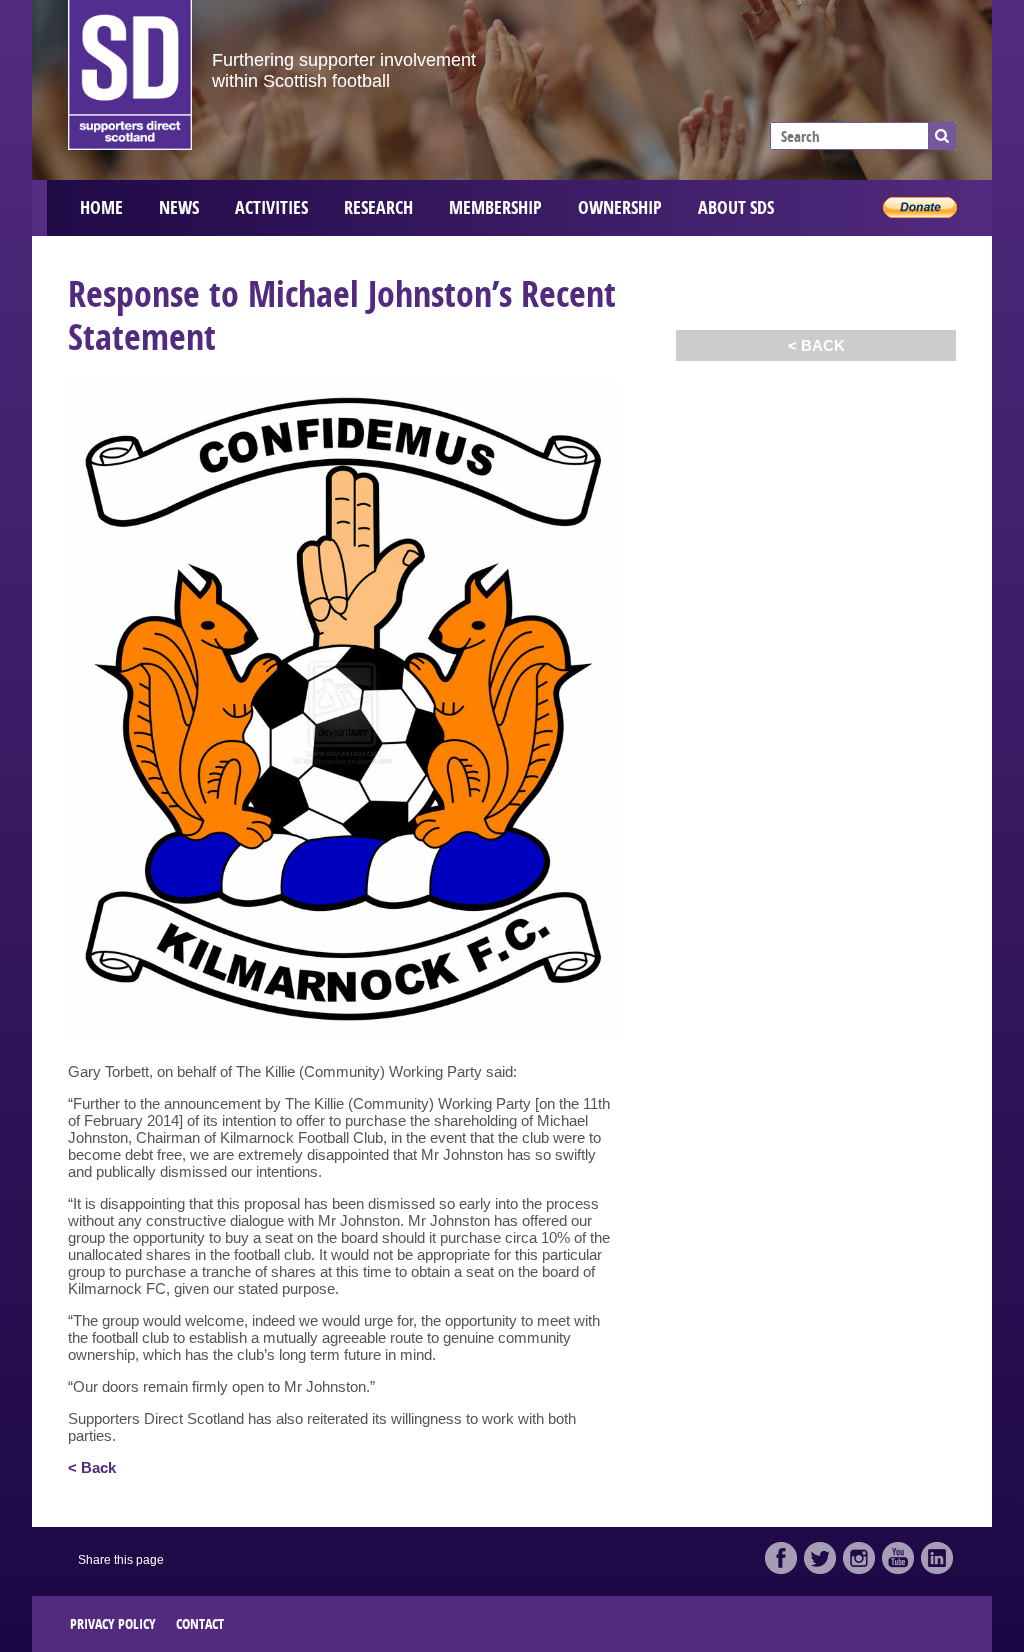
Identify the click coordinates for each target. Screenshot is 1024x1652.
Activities (271, 207)
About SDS (736, 207)
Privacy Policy (113, 1623)
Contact (200, 1623)
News (179, 207)
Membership (495, 207)
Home (101, 207)
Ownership (620, 207)
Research (378, 207)
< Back (816, 345)
